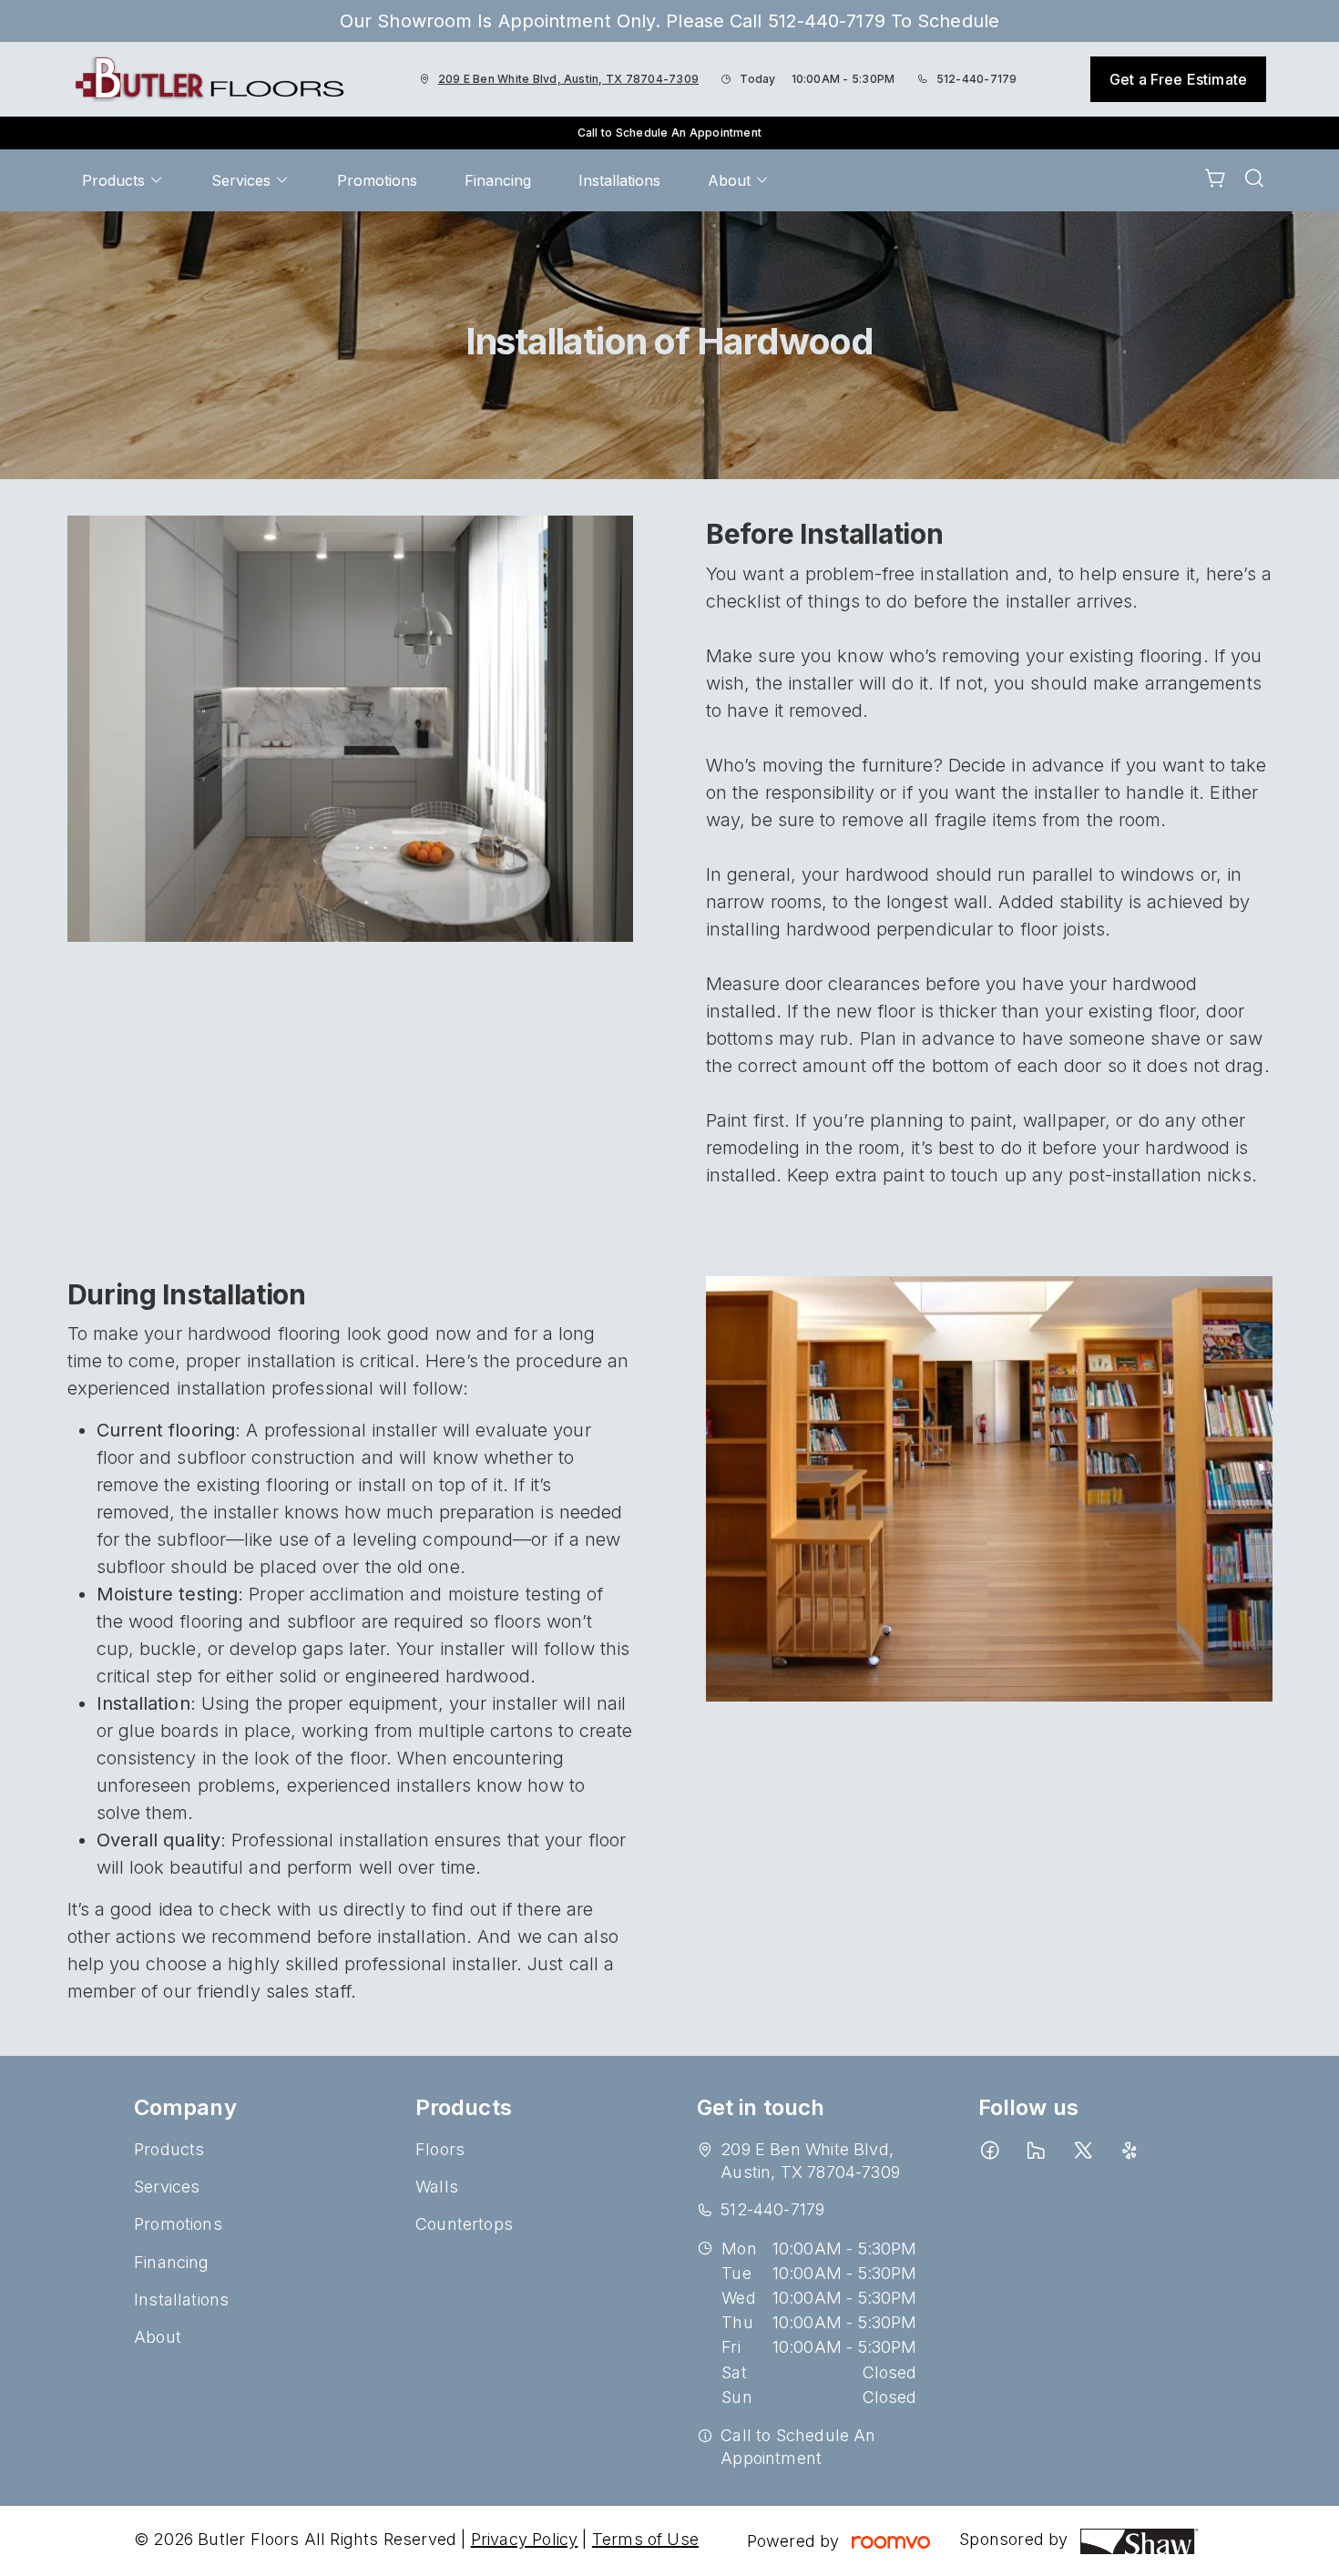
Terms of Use (645, 2539)
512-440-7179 (977, 79)
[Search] (1254, 180)
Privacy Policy (525, 2539)
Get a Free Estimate (1178, 79)
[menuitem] (123, 180)
